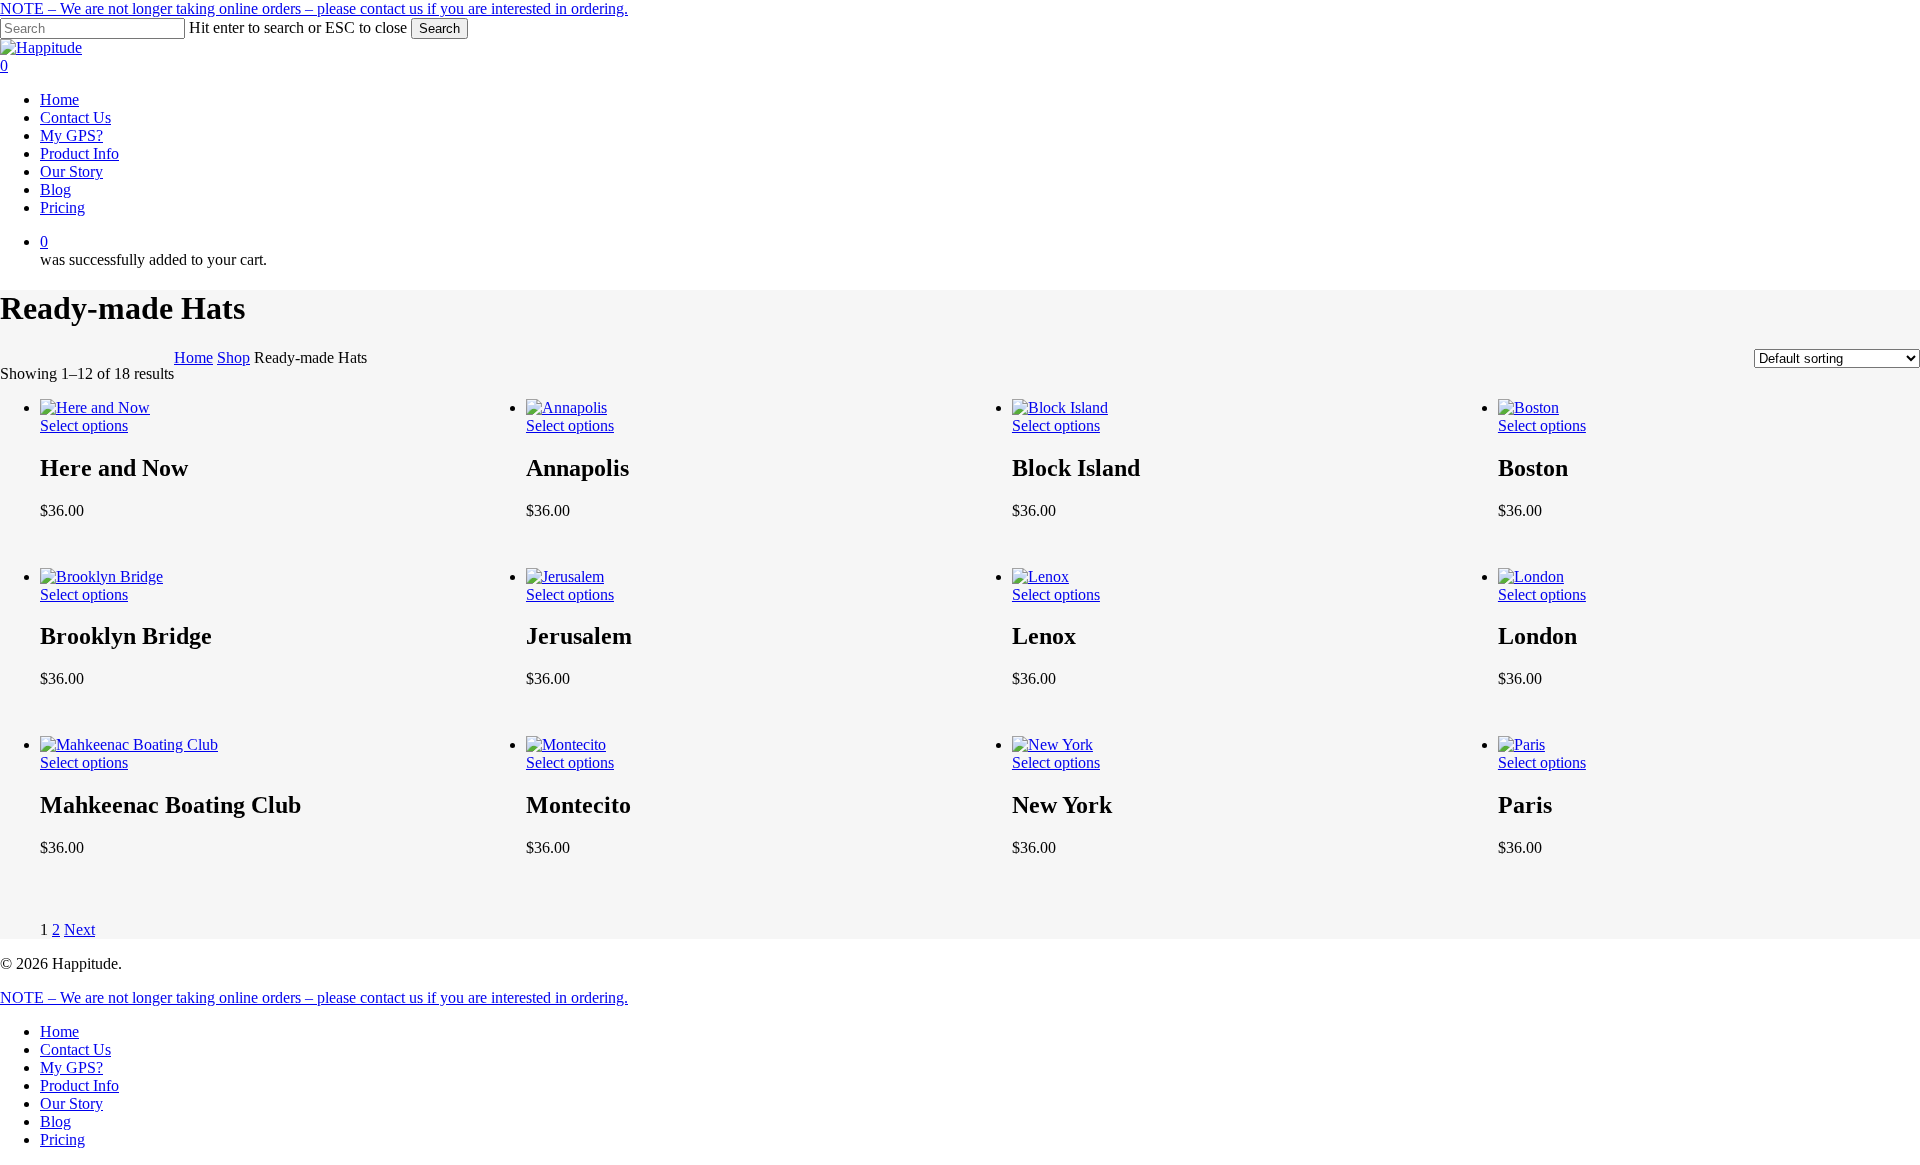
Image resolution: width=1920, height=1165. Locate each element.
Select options (84, 425)
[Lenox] (1040, 576)
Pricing (62, 1139)
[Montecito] (566, 744)
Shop (233, 357)
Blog (55, 1121)
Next (79, 929)
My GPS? (71, 1067)
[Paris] (1521, 744)
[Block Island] (1060, 407)
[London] (1531, 576)
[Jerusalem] (565, 576)
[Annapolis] (566, 407)
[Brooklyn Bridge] (101, 576)
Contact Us (75, 1049)
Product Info (79, 1085)
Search (439, 28)
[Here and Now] (95, 407)
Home (193, 357)
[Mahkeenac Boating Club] (129, 744)
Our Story (71, 1103)
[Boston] (1528, 407)
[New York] (1052, 744)
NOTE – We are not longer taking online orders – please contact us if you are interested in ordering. (314, 8)
